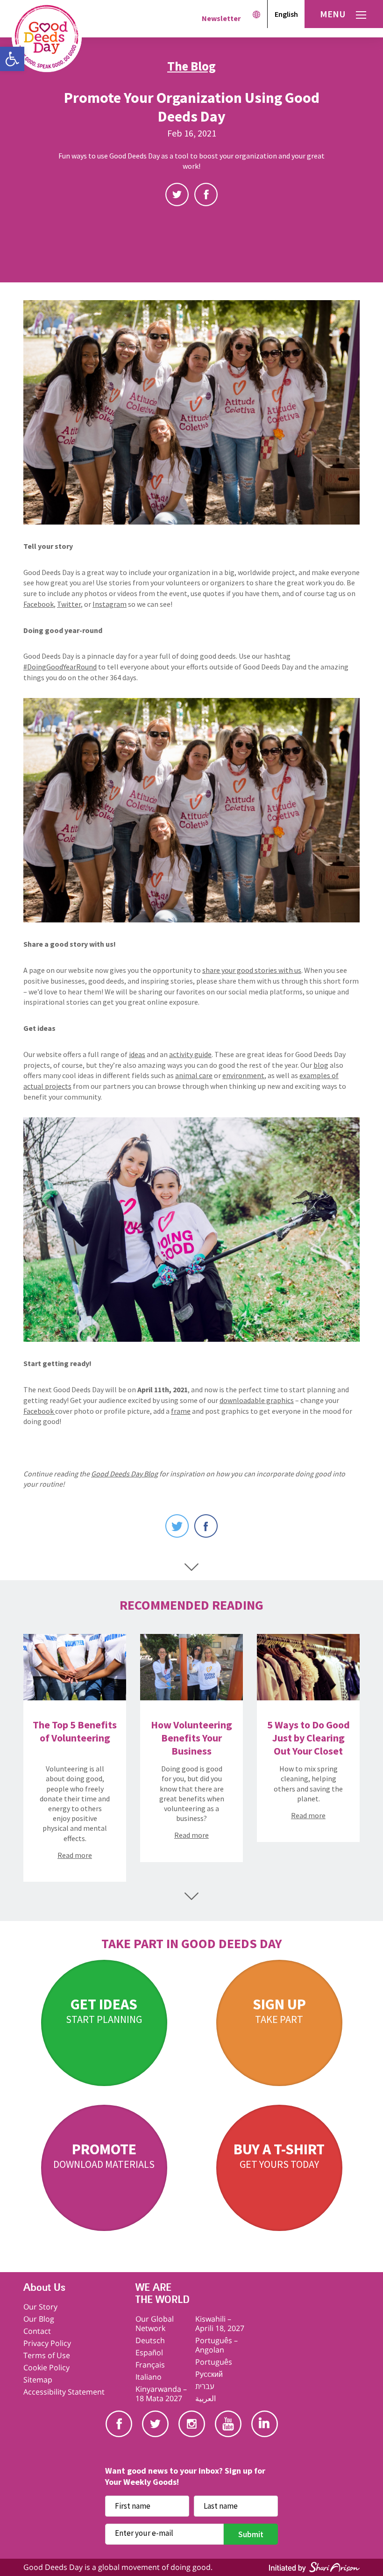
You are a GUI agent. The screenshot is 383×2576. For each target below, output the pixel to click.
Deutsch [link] (150, 2340)
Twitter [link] (177, 194)
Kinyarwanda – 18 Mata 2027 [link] (161, 2394)
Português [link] (214, 2362)
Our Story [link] (40, 2307)
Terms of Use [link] (47, 2355)
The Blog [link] (191, 66)
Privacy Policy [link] (47, 2343)
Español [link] (149, 2353)
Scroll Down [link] (191, 1567)
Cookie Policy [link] (46, 2367)
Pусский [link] (209, 2374)
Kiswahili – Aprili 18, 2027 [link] (220, 2324)
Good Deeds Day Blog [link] (124, 1474)
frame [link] (181, 1411)
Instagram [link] (192, 2424)
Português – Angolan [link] (216, 2345)
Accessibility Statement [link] (64, 2392)
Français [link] (150, 2365)
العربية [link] (206, 2398)
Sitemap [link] (38, 2380)
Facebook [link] (206, 194)
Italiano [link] (149, 2377)
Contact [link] (37, 2331)
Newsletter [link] (221, 18)
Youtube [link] (228, 2424)
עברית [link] (205, 2386)
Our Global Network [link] (155, 2324)
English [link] (286, 14)
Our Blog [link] (39, 2319)
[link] (12, 59)
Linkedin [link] (265, 2424)
